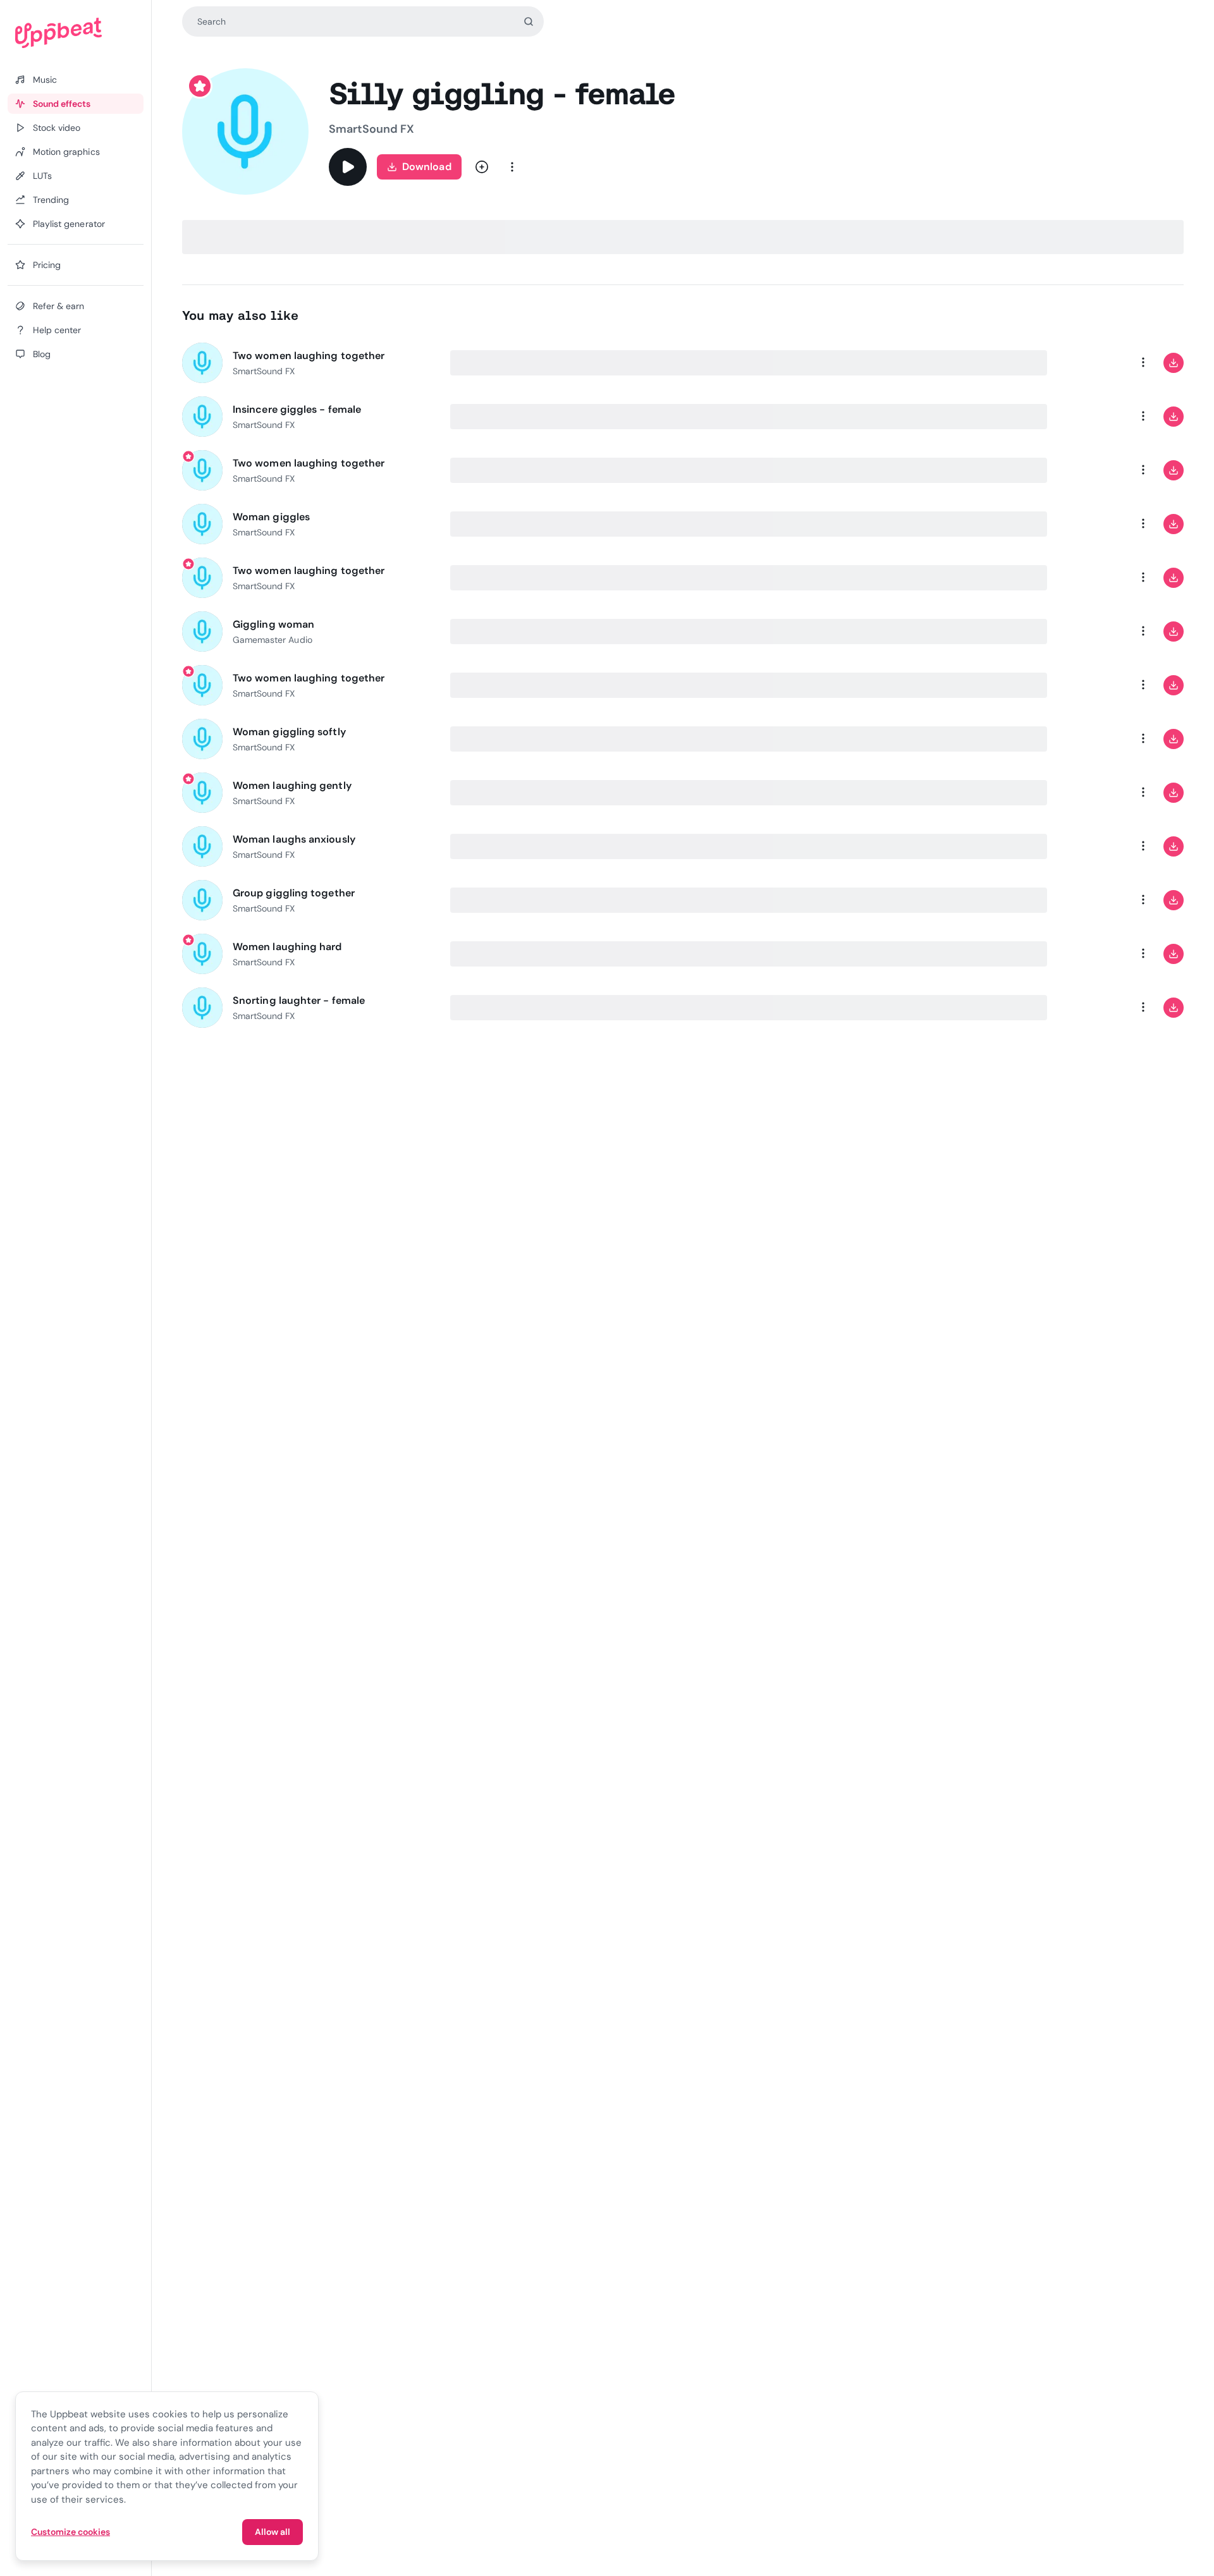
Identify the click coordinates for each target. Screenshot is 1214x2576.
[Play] (348, 167)
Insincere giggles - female (297, 409)
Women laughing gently (292, 785)
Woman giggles (271, 517)
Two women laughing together (309, 356)
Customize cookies (71, 2532)
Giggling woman (273, 624)
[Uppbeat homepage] (76, 33)
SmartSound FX (371, 129)
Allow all (273, 2532)
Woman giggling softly (289, 732)
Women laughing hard (287, 947)
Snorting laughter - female (299, 1000)
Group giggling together (294, 893)
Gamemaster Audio (273, 640)
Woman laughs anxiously (294, 839)
